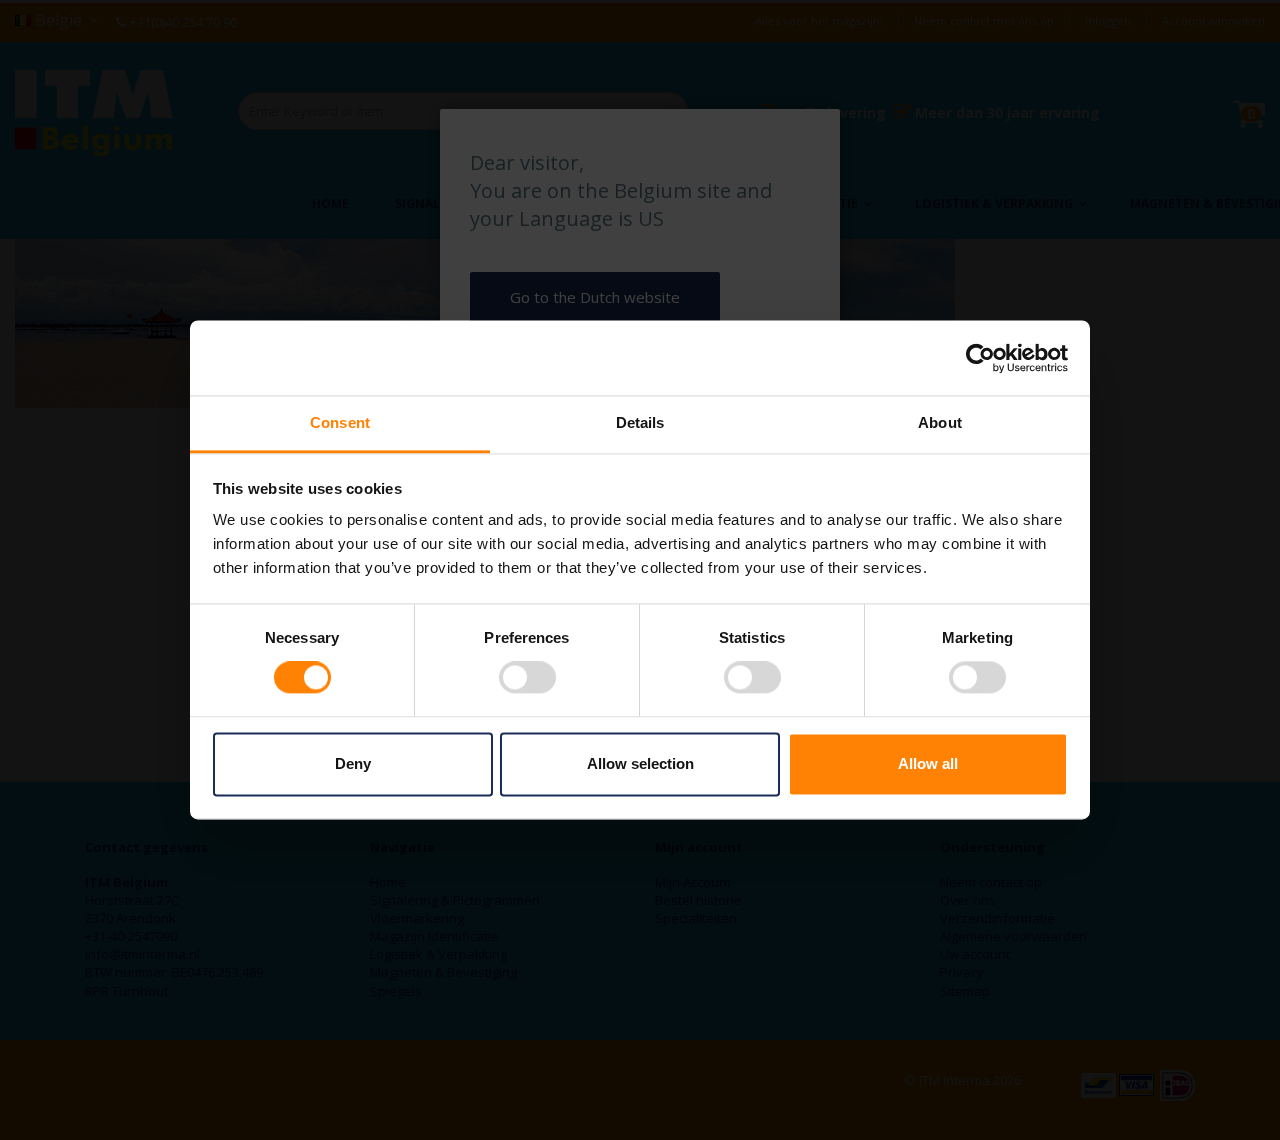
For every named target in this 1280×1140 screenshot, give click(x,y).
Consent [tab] (340, 422)
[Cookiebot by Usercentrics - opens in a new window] (980, 358)
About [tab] (940, 422)
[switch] (527, 680)
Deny (353, 763)
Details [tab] (640, 422)
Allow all (928, 763)
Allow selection (640, 763)
